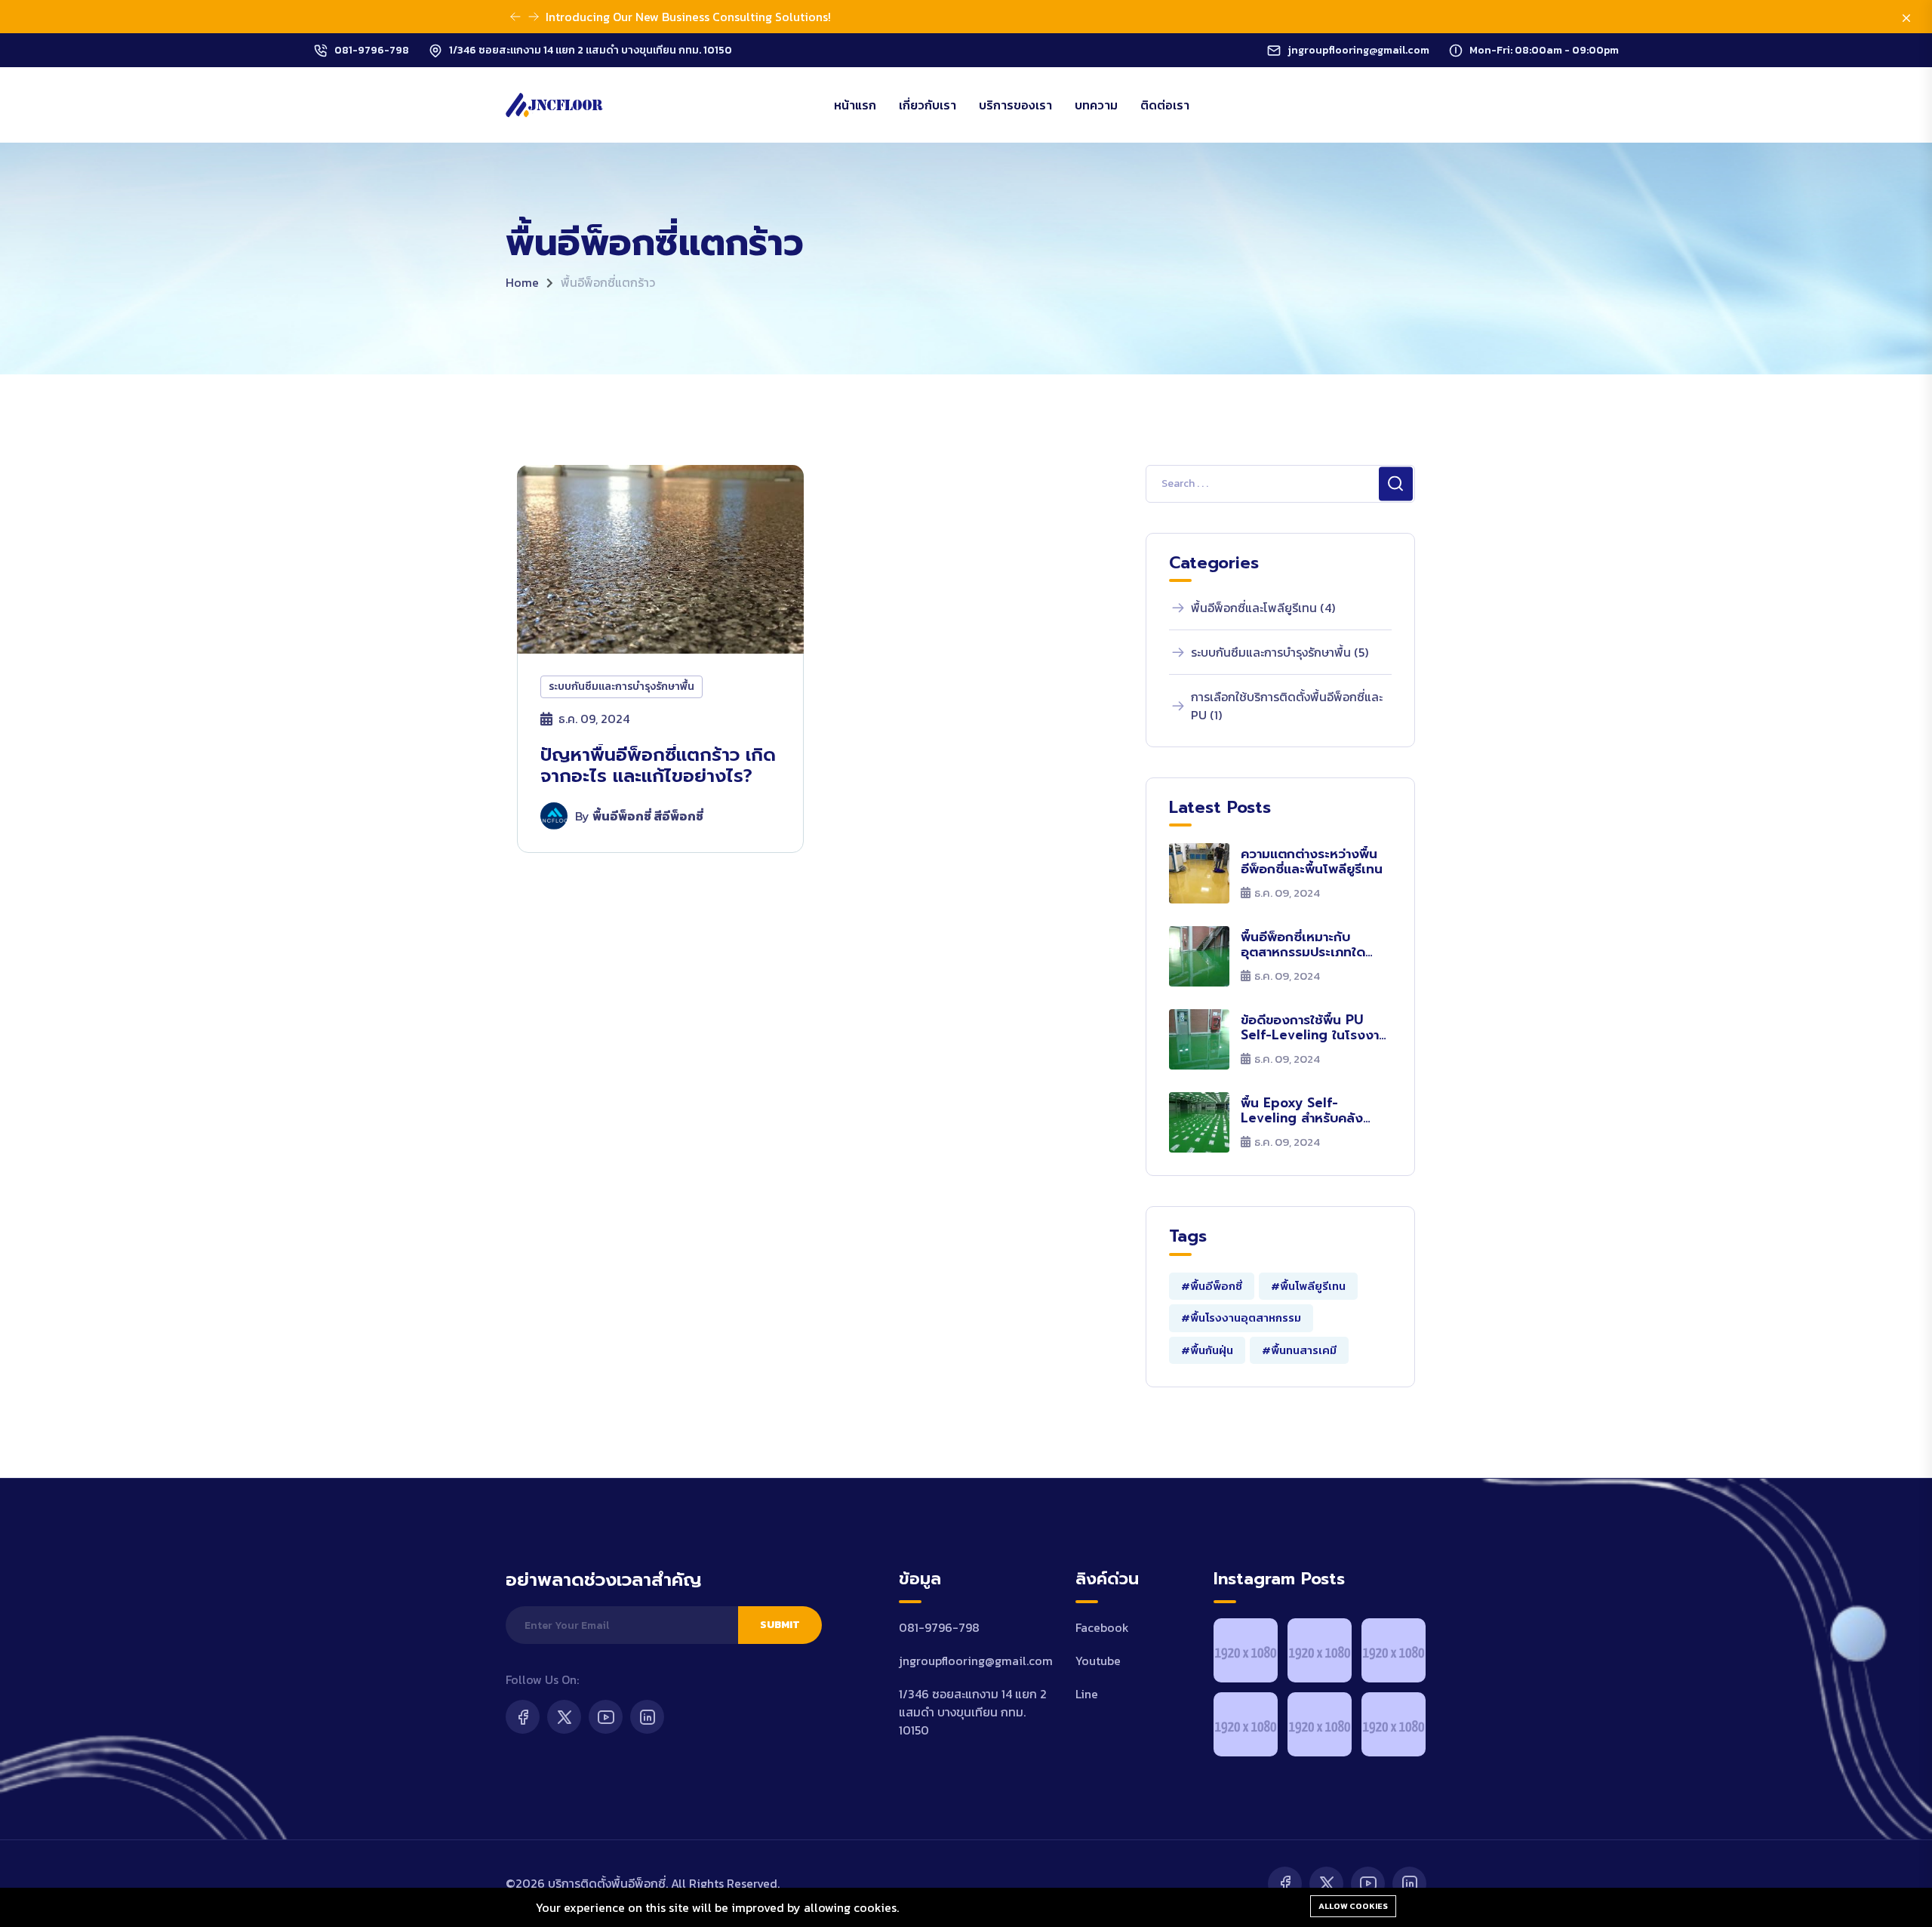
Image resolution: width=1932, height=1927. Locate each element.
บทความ (1096, 105)
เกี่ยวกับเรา (928, 105)
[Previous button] (534, 17)
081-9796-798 (372, 50)
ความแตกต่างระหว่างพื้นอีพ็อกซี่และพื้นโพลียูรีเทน (1312, 862)
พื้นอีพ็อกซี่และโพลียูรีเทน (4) (1263, 608)
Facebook (1102, 1627)
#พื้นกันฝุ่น (1207, 1350)
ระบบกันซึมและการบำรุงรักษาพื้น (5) (1280, 652)
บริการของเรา (1015, 105)
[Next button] (515, 17)
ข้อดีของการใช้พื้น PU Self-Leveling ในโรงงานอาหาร (1314, 1028)
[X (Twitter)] (564, 1717)
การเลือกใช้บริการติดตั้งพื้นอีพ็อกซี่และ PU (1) (1287, 706)
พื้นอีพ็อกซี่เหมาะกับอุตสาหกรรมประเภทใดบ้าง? (1303, 945)
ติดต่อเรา (1165, 105)
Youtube (1098, 1661)
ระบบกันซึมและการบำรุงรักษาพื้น (621, 686)
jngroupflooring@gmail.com (1358, 50)
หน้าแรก (855, 105)
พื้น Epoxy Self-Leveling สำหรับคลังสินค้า (1302, 1111)
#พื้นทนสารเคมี (1299, 1350)
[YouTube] (606, 1717)
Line (1087, 1694)
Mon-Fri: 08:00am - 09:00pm (1544, 50)
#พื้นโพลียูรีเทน (1308, 1286)
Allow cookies (1353, 1906)
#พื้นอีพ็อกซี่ (1212, 1286)
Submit (780, 1625)
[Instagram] (647, 1717)
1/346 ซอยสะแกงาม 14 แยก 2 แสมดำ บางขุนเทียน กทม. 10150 (591, 50)
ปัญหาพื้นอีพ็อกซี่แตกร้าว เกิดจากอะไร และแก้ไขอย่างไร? (658, 766)
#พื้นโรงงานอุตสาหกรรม (1241, 1318)
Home (522, 282)
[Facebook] (523, 1717)
